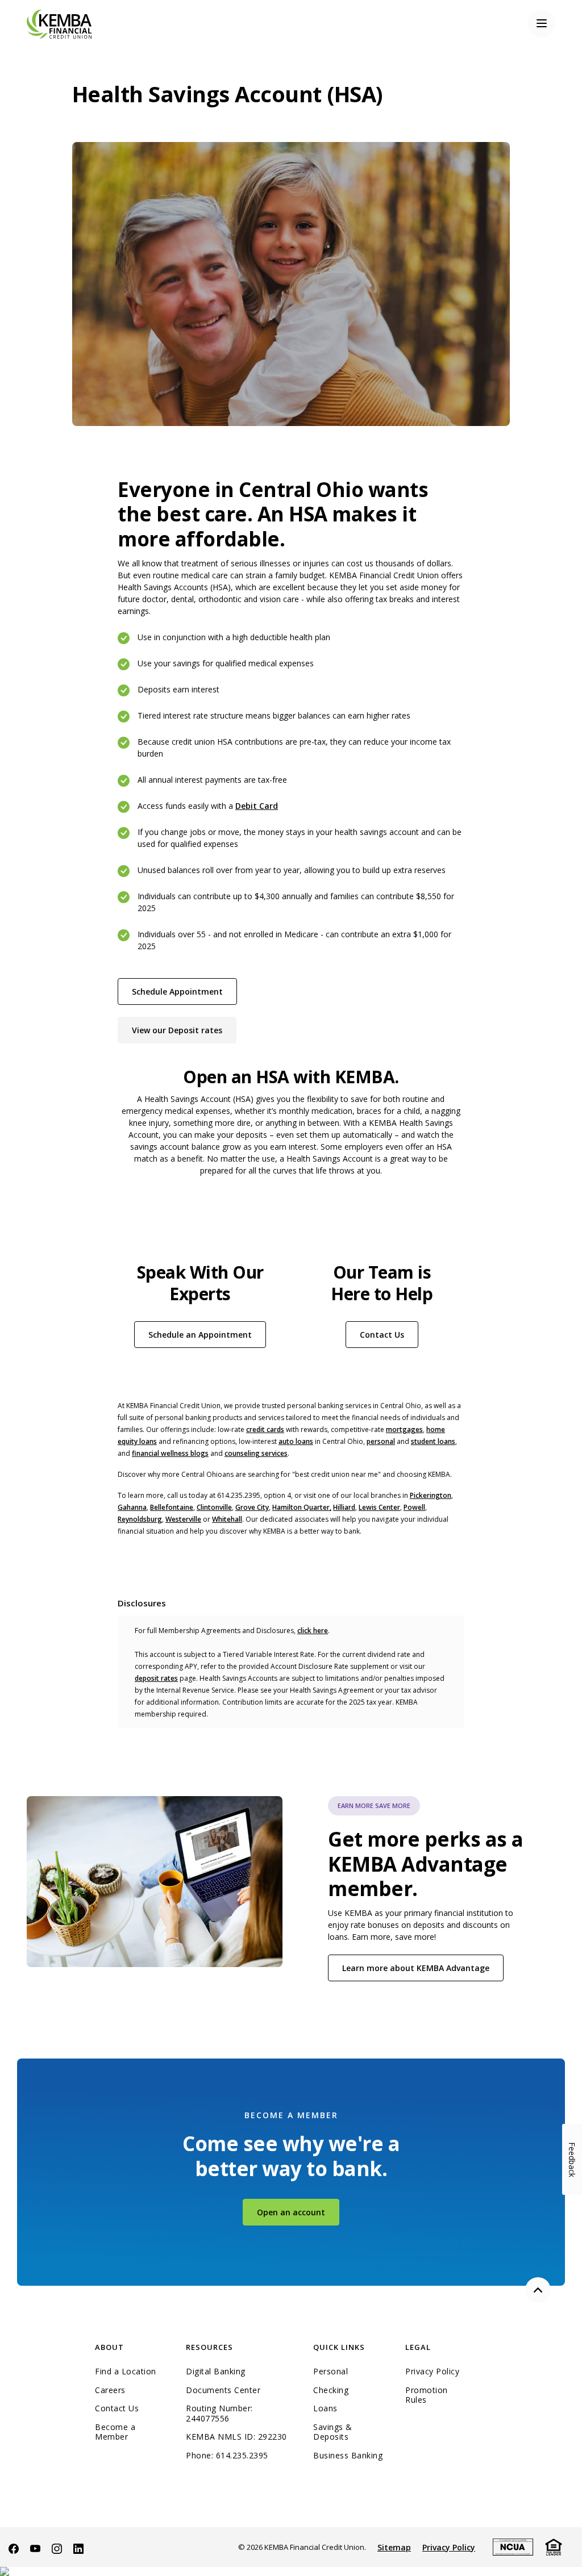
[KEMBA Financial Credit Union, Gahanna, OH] (59, 23)
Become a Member (115, 2432)
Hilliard (344, 1507)
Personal (331, 2372)
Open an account (298, 2212)
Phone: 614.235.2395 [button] (227, 2456)
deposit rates (156, 1678)
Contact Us (382, 1335)
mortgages (404, 1429)
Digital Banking (216, 2372)
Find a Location (126, 2372)
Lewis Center (379, 1507)
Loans (325, 2408)
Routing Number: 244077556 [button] (219, 2413)
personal (381, 1441)
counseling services (256, 1453)
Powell (414, 1507)
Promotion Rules (427, 2395)
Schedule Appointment (184, 991)
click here (313, 1631)
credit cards (265, 1429)
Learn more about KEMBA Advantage (416, 1968)
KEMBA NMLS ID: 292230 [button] (236, 2437)
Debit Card (257, 806)
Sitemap (394, 2547)
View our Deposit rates (184, 1030)
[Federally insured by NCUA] (513, 2546)
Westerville (183, 1519)
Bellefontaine (172, 1507)
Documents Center (223, 2390)
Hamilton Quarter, (302, 1507)
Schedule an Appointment (207, 1334)
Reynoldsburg (140, 1519)
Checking (331, 2390)
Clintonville (214, 1507)
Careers (110, 2390)
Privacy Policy (432, 2372)
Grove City (252, 1507)
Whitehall (227, 1519)
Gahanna (132, 1507)
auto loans (296, 1441)
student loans (433, 1441)
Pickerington (431, 1495)
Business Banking (351, 2456)
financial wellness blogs (170, 1453)
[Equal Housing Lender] (554, 2546)
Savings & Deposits (333, 2432)
